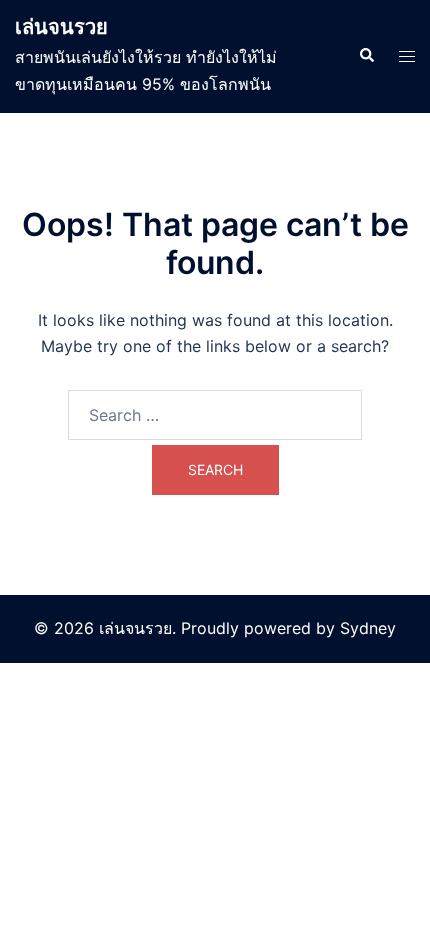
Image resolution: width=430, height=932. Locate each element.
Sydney (368, 628)
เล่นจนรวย (61, 27)
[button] (366, 56)
